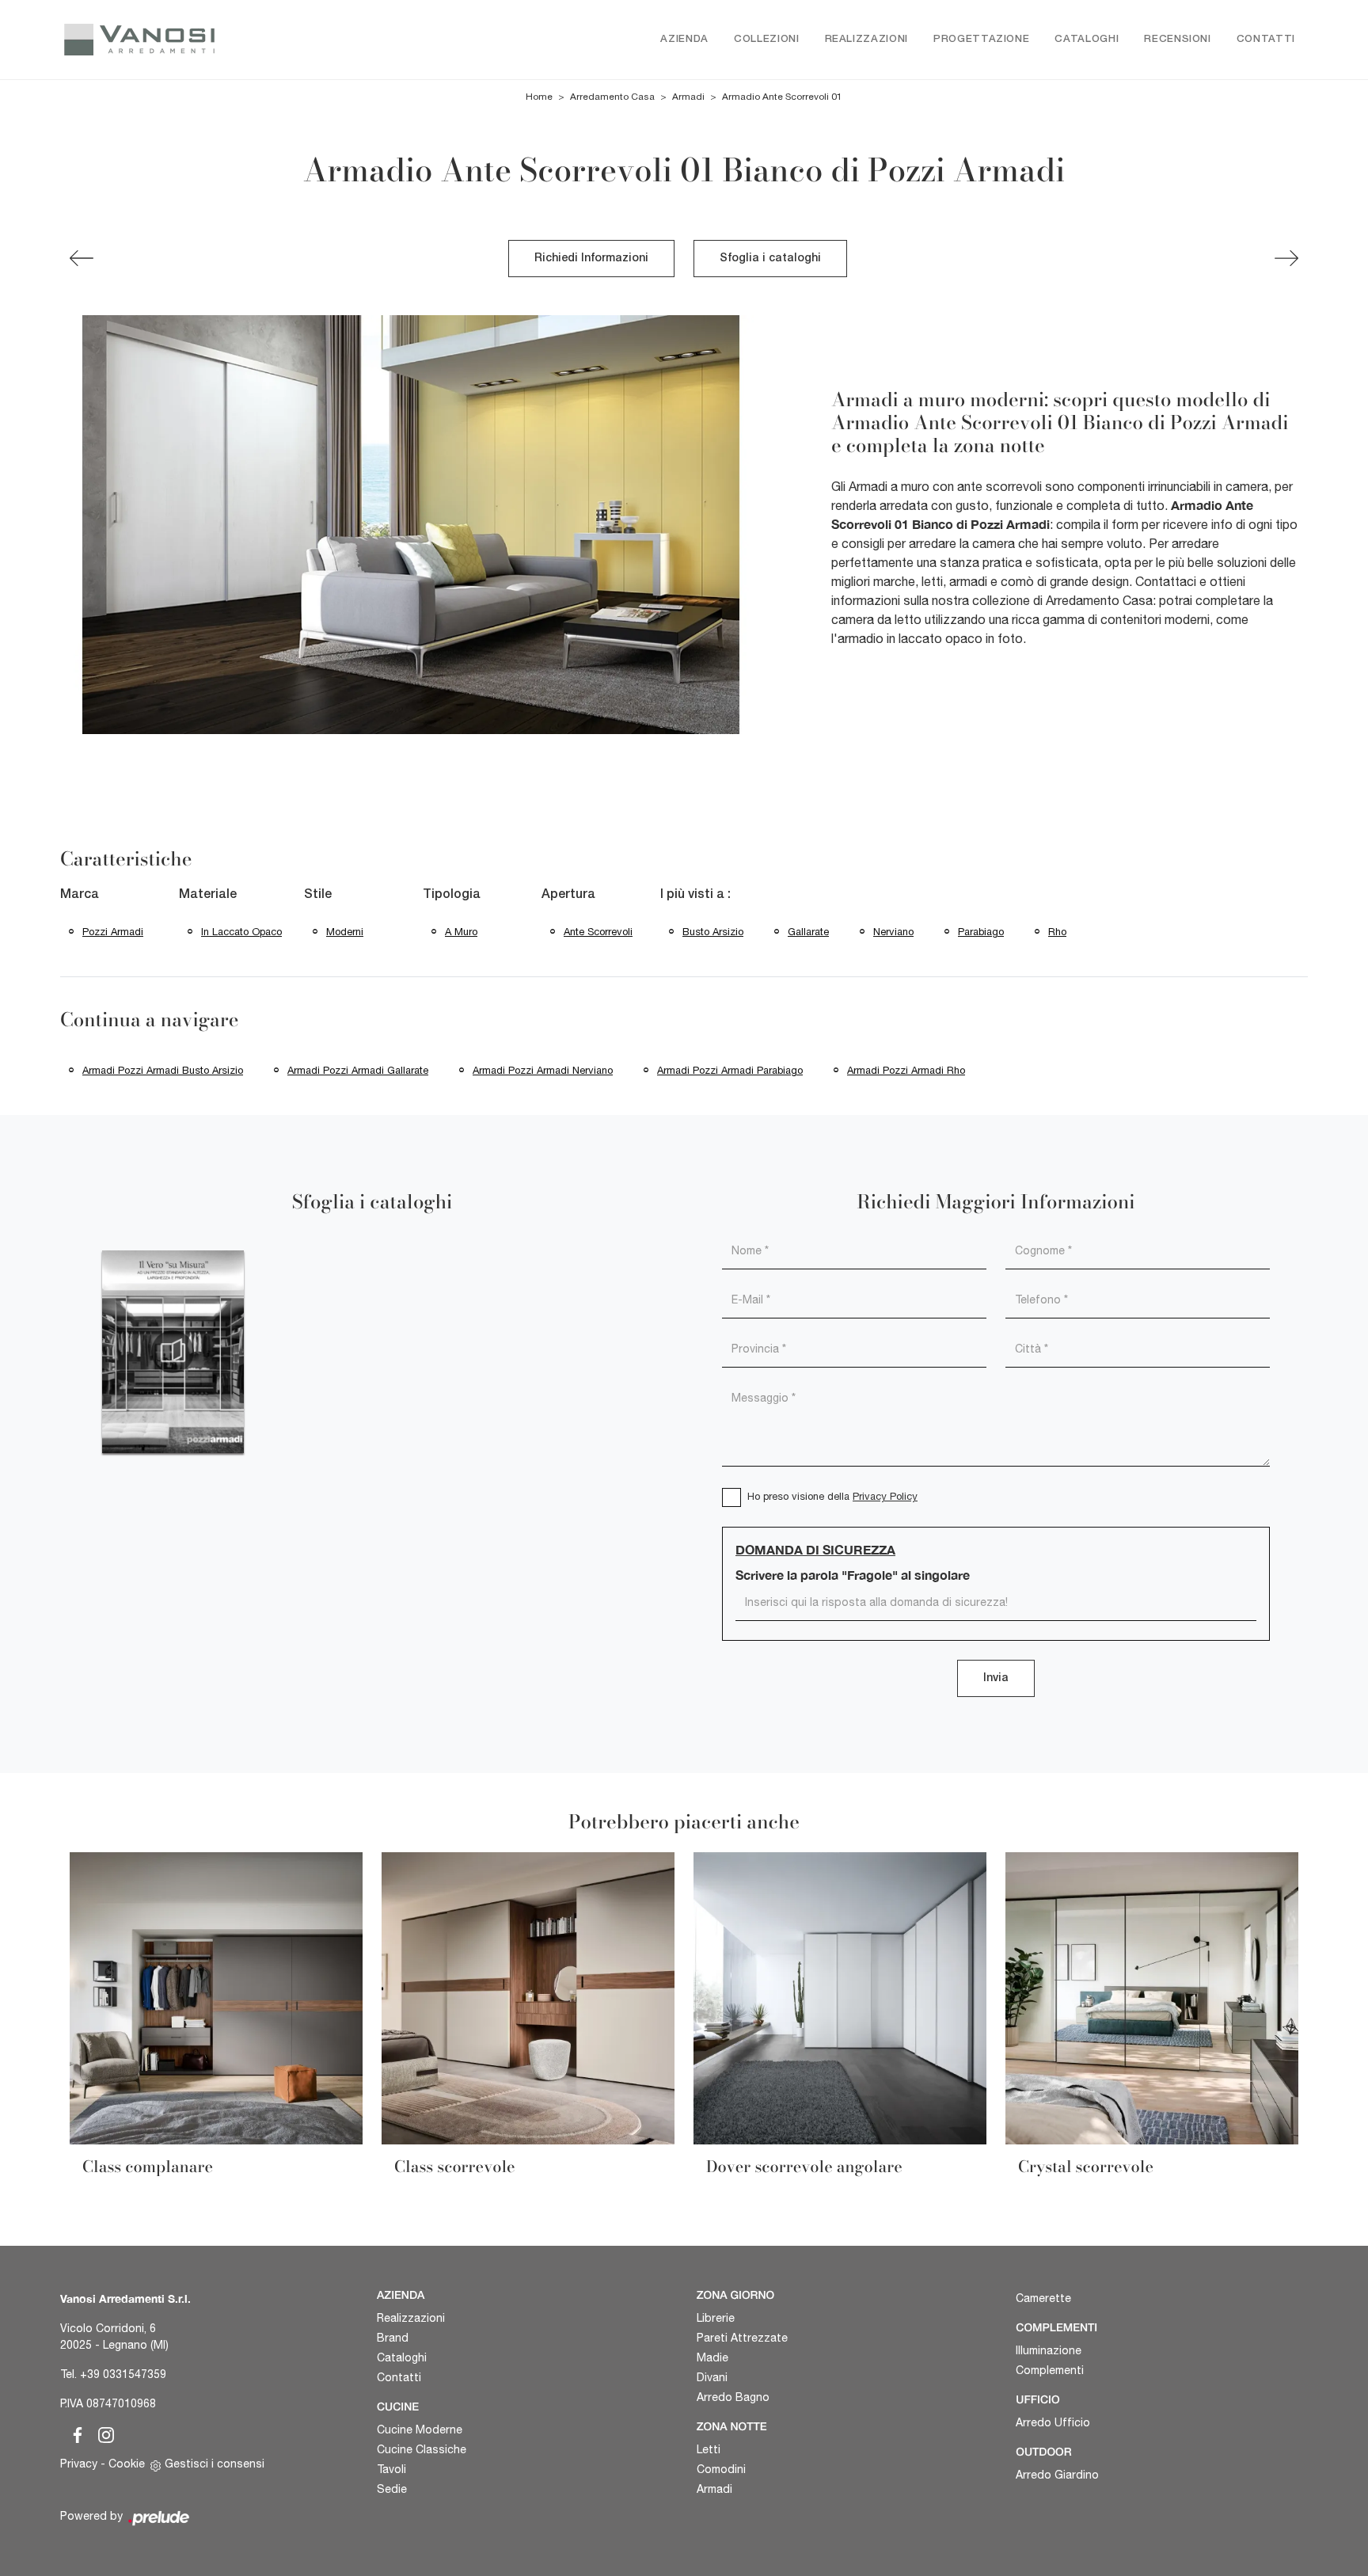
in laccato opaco (241, 932)
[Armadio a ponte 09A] (82, 258)
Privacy (79, 2464)
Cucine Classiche (422, 2449)
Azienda (684, 39)
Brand (393, 2338)
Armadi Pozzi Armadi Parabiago (730, 1070)
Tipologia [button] (452, 895)
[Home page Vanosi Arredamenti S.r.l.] (207, 40)
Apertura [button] (568, 895)
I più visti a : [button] (695, 895)
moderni (345, 932)
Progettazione (981, 39)
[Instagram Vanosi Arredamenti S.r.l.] (101, 2433)
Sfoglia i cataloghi (770, 259)
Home (539, 97)
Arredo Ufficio (1053, 2422)
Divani (712, 2377)
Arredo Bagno (733, 2397)
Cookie (127, 2464)
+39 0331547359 (123, 2374)
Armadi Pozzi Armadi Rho (906, 1070)
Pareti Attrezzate (742, 2338)
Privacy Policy (885, 1496)
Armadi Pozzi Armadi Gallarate (358, 1070)
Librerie (716, 2318)
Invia (996, 1678)
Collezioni (767, 39)
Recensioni (1178, 39)
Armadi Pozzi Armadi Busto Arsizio (163, 1070)
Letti (709, 2449)
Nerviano (893, 932)
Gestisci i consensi (215, 2464)
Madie (712, 2357)
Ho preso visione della (832, 1496)
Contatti (1266, 39)
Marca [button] (80, 895)
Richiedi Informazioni (591, 259)
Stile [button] (318, 895)
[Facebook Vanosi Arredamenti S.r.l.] (74, 2433)
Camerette (1043, 2298)
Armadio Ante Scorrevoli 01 (782, 97)
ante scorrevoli (598, 932)
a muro (461, 932)
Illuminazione (1049, 2350)
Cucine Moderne (420, 2430)
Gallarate (808, 932)
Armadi (688, 97)
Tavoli (391, 2469)
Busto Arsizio (713, 932)
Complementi (1050, 2370)
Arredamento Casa (612, 97)
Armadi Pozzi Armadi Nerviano (543, 1070)
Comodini (721, 2469)
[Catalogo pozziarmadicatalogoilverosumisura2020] (173, 1352)
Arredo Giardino (1057, 2475)
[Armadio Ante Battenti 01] (1286, 258)
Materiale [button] (208, 895)
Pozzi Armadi (113, 932)
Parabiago (981, 932)
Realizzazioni (866, 39)
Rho (1057, 932)
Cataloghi (1087, 39)
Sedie (392, 2489)
